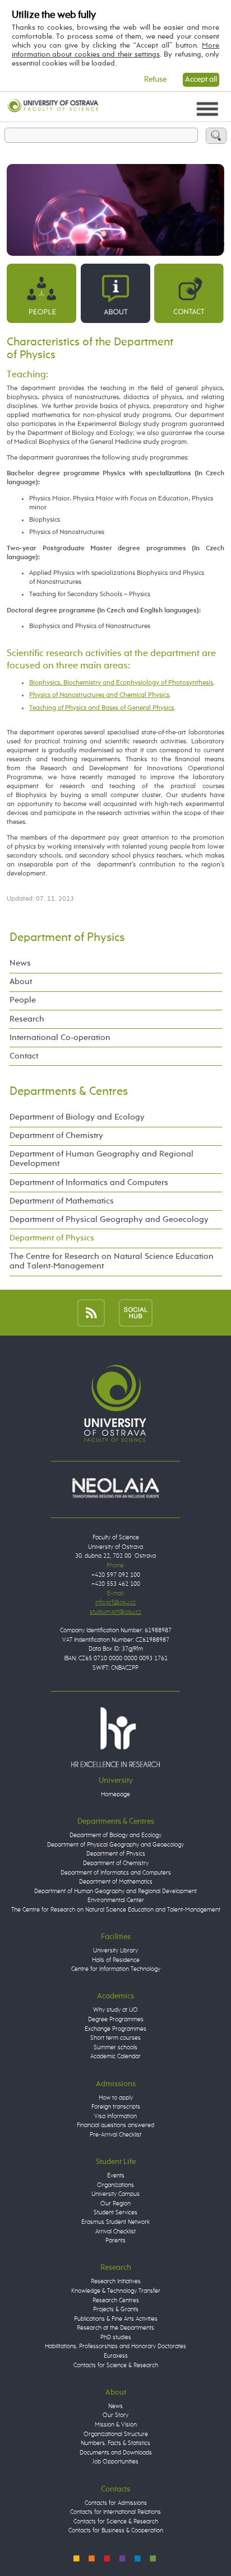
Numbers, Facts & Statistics (115, 2443)
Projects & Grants (116, 2309)
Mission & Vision (116, 2425)
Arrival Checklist (115, 2231)
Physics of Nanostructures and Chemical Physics (99, 695)
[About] (115, 293)
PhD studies (116, 2337)
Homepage (115, 1794)
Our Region (115, 2203)
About (21, 982)
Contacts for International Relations (115, 2512)
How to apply (116, 2098)
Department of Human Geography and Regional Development (101, 1159)
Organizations (115, 2185)
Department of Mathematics (62, 1201)
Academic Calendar (115, 2056)
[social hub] (136, 1312)
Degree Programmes (116, 2019)
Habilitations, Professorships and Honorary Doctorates (115, 2346)
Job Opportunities (115, 2462)
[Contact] (189, 293)
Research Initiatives (116, 2281)
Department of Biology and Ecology (77, 1117)
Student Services (115, 2212)
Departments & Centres (69, 1092)
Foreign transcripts (116, 2107)
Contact (24, 1056)
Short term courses (115, 2038)
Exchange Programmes (115, 2029)
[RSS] (91, 1312)
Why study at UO (115, 2010)
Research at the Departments (115, 2328)
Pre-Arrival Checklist (115, 2135)
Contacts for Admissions (116, 2503)
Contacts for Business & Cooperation (116, 2530)
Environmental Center (116, 1900)
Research (27, 1019)
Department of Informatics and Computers (89, 1183)
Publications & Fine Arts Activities (116, 2319)
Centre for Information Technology (116, 1969)
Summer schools (115, 2047)
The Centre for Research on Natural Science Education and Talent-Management (112, 1261)
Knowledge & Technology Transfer (116, 2291)
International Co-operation (60, 1038)
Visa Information (115, 2116)
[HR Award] (115, 1737)
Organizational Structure (116, 2434)
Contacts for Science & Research (116, 2365)
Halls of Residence (116, 1960)
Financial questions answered (115, 2125)
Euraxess (116, 2356)
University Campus (115, 2194)
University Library (115, 1950)
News (20, 963)
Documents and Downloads (116, 2453)
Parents (115, 2240)
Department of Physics (67, 938)
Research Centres (116, 2300)
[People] (41, 293)
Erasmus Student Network (115, 2222)
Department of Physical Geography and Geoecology (109, 1220)
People (23, 1000)
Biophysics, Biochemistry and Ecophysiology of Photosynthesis (121, 683)
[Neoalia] (115, 1488)
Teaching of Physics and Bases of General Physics (101, 708)
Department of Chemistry (56, 1136)
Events (116, 2175)
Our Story (115, 2415)
